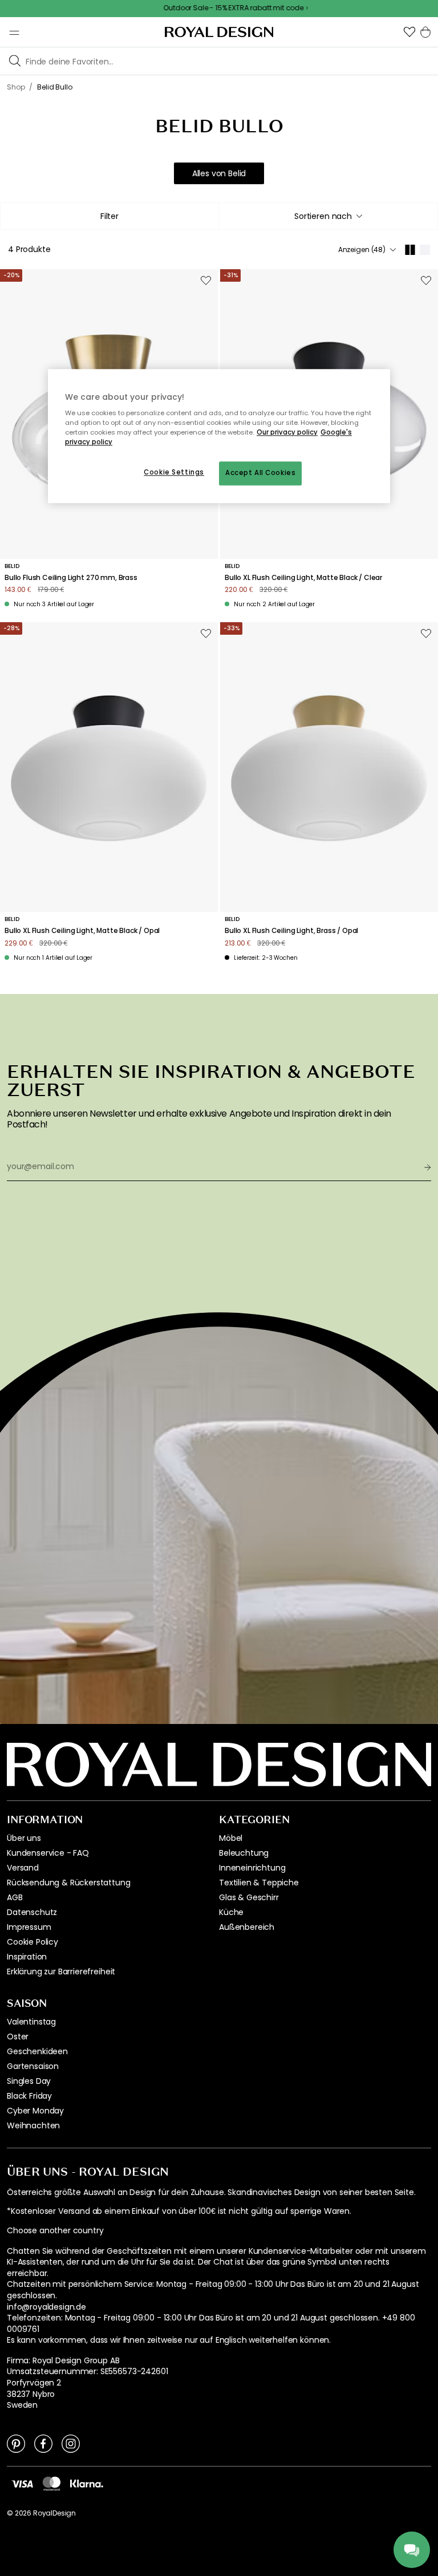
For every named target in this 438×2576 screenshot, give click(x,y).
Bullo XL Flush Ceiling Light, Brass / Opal (291, 931)
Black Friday (29, 2096)
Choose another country (55, 2231)
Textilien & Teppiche (259, 1883)
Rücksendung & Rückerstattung (69, 1883)
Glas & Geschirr (249, 1897)
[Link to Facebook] (43, 2443)
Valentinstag (31, 2022)
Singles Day (29, 2081)
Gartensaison (33, 2066)
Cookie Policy (33, 1942)
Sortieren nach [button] (323, 216)
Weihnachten (33, 2125)
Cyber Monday (35, 2111)
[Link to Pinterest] (16, 2443)
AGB (15, 1897)
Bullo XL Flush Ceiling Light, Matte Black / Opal (82, 931)
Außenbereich (247, 1927)
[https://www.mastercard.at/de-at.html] (52, 2484)
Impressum (29, 1927)
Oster (18, 2037)
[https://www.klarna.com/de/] (87, 2484)
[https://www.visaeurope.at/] (22, 2484)
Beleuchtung (244, 1853)
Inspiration (27, 1957)
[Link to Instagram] (71, 2443)
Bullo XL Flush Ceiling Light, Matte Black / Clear (303, 578)
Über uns (24, 1838)
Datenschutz (32, 1912)
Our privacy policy (287, 433)
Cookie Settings (174, 473)
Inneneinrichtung (252, 1868)
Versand (23, 1868)
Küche (231, 1912)
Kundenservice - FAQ (48, 1853)
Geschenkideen (37, 2051)
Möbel (231, 1838)
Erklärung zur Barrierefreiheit (61, 1971)
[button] (409, 32)
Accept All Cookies (260, 473)
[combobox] (328, 216)
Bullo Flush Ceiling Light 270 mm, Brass (71, 578)
